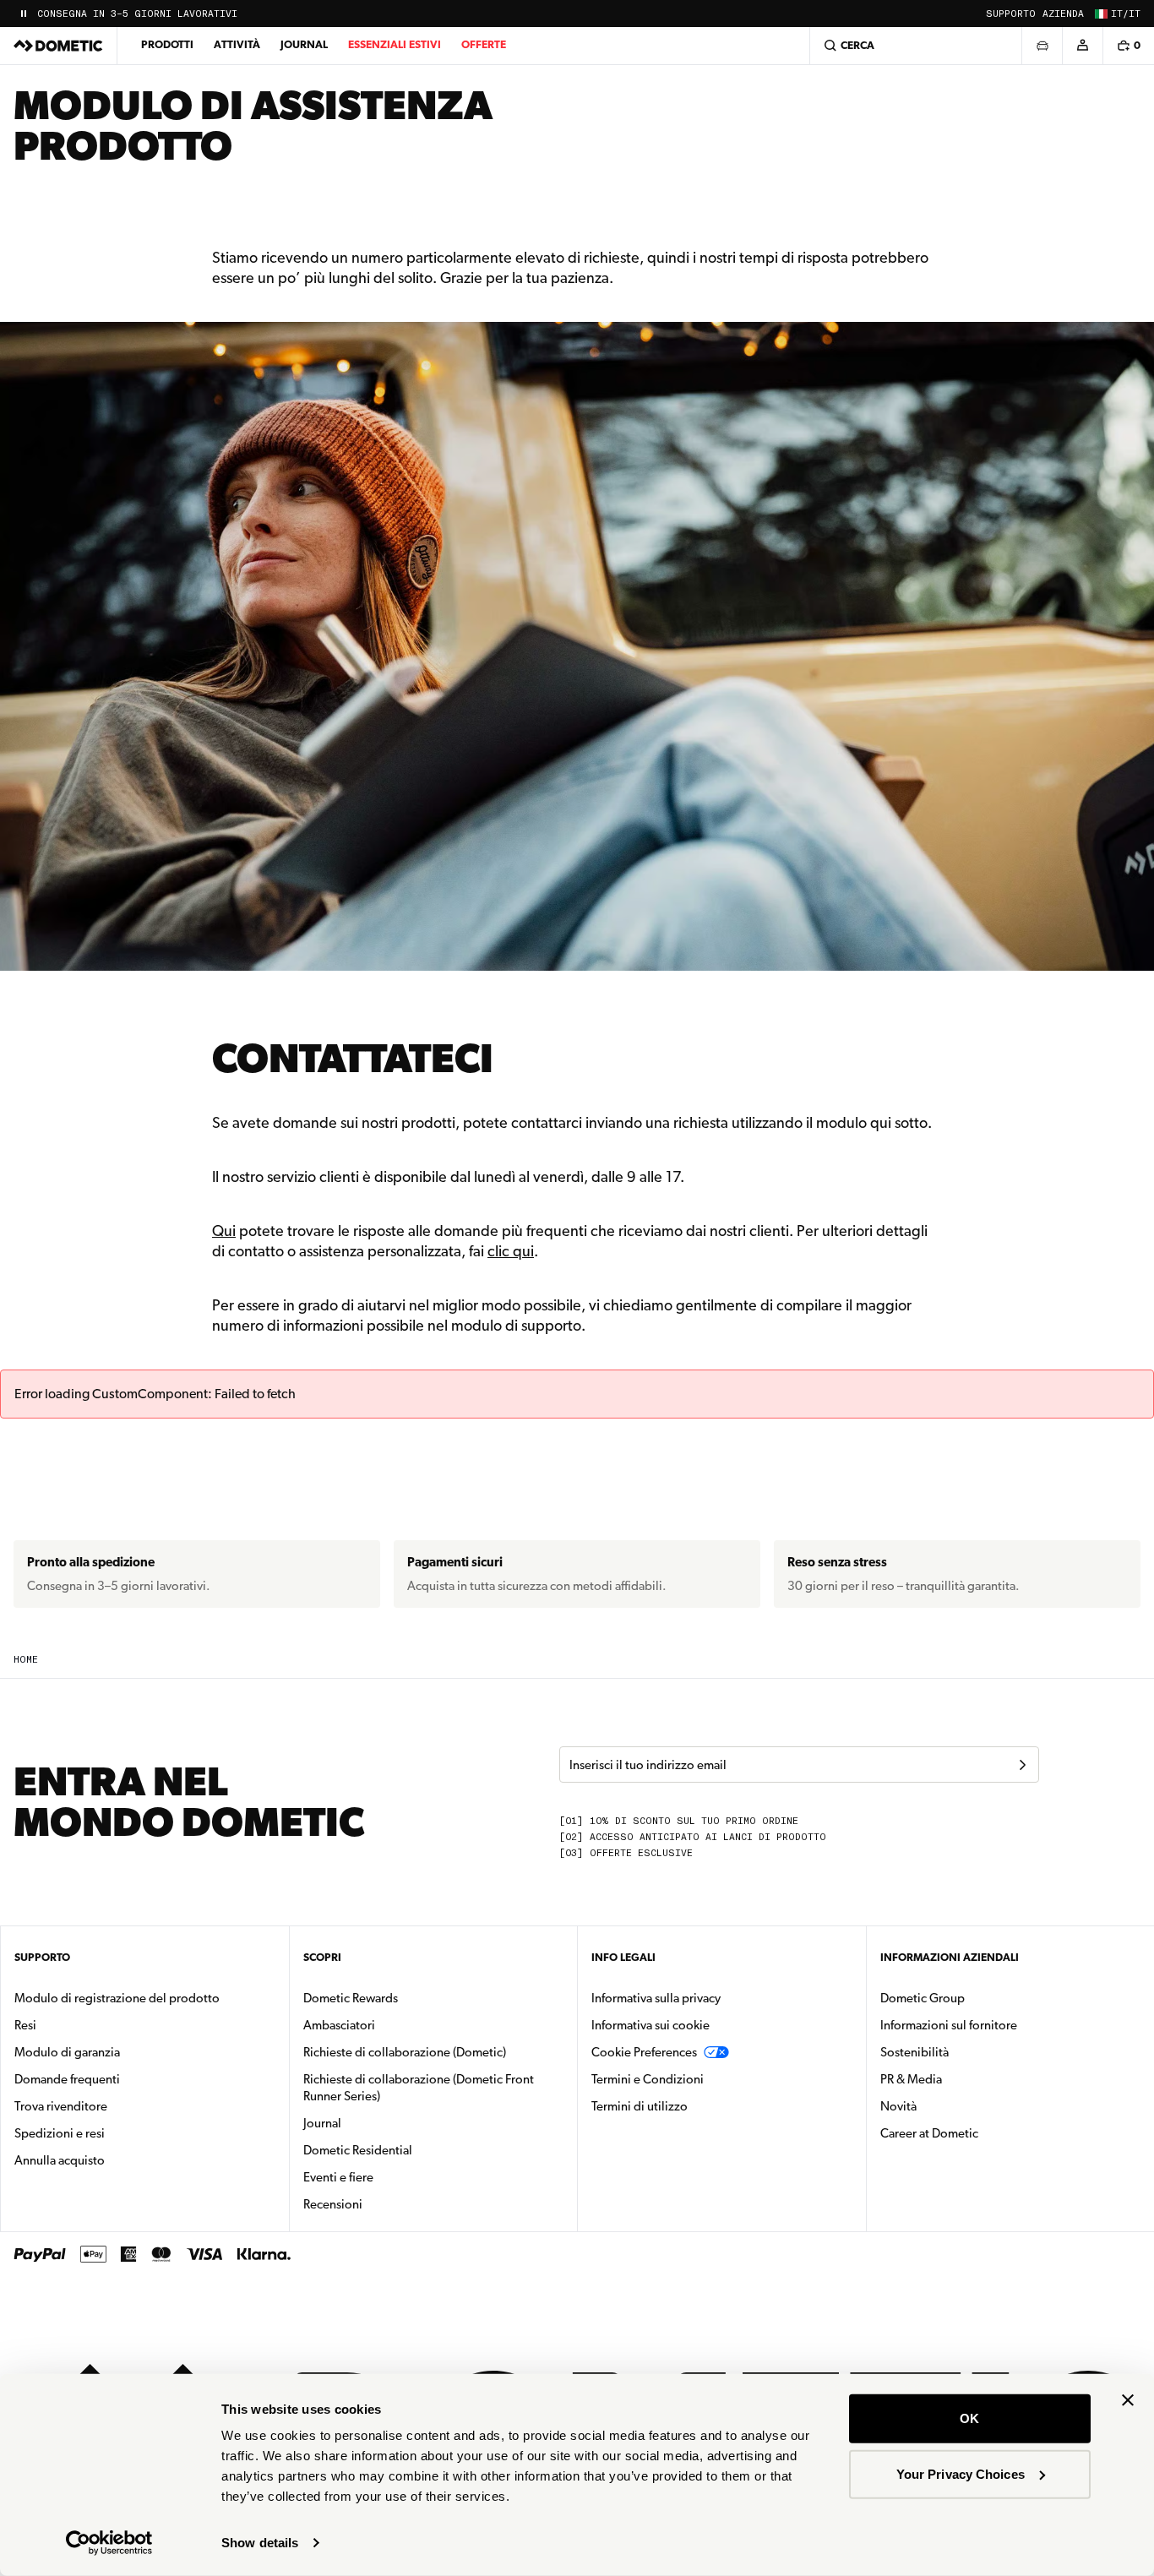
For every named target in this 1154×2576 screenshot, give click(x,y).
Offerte (484, 44)
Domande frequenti (67, 2079)
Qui (224, 1231)
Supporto (1011, 14)
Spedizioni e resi (60, 2133)
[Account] (1082, 46)
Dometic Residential (411, 2150)
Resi (25, 2025)
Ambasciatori (339, 2025)
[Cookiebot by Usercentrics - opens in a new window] (109, 2543)
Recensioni (333, 2204)
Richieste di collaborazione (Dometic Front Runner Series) (419, 2088)
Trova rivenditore (61, 2106)
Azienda (1063, 14)
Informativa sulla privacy (656, 1998)
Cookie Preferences (644, 2052)
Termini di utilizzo (640, 2106)
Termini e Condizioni (648, 2079)
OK (969, 2418)
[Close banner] (1128, 2400)
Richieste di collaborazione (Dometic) (405, 2052)
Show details (260, 2543)
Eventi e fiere (338, 2177)
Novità (952, 2106)
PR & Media (964, 2079)
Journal (304, 44)
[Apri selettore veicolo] (1042, 46)
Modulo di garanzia (67, 2052)
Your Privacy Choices (961, 2473)
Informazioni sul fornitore (949, 2025)
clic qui (511, 1251)
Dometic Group (976, 1998)
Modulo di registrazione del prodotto (117, 1998)
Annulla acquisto (60, 2160)
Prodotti (167, 44)
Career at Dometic (983, 2133)
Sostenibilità (914, 2052)
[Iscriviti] (1022, 1765)
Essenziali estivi (395, 44)
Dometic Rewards (351, 1998)
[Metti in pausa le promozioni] (24, 14)
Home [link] (26, 1660)
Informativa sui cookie (650, 2025)
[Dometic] (58, 46)
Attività (237, 44)
